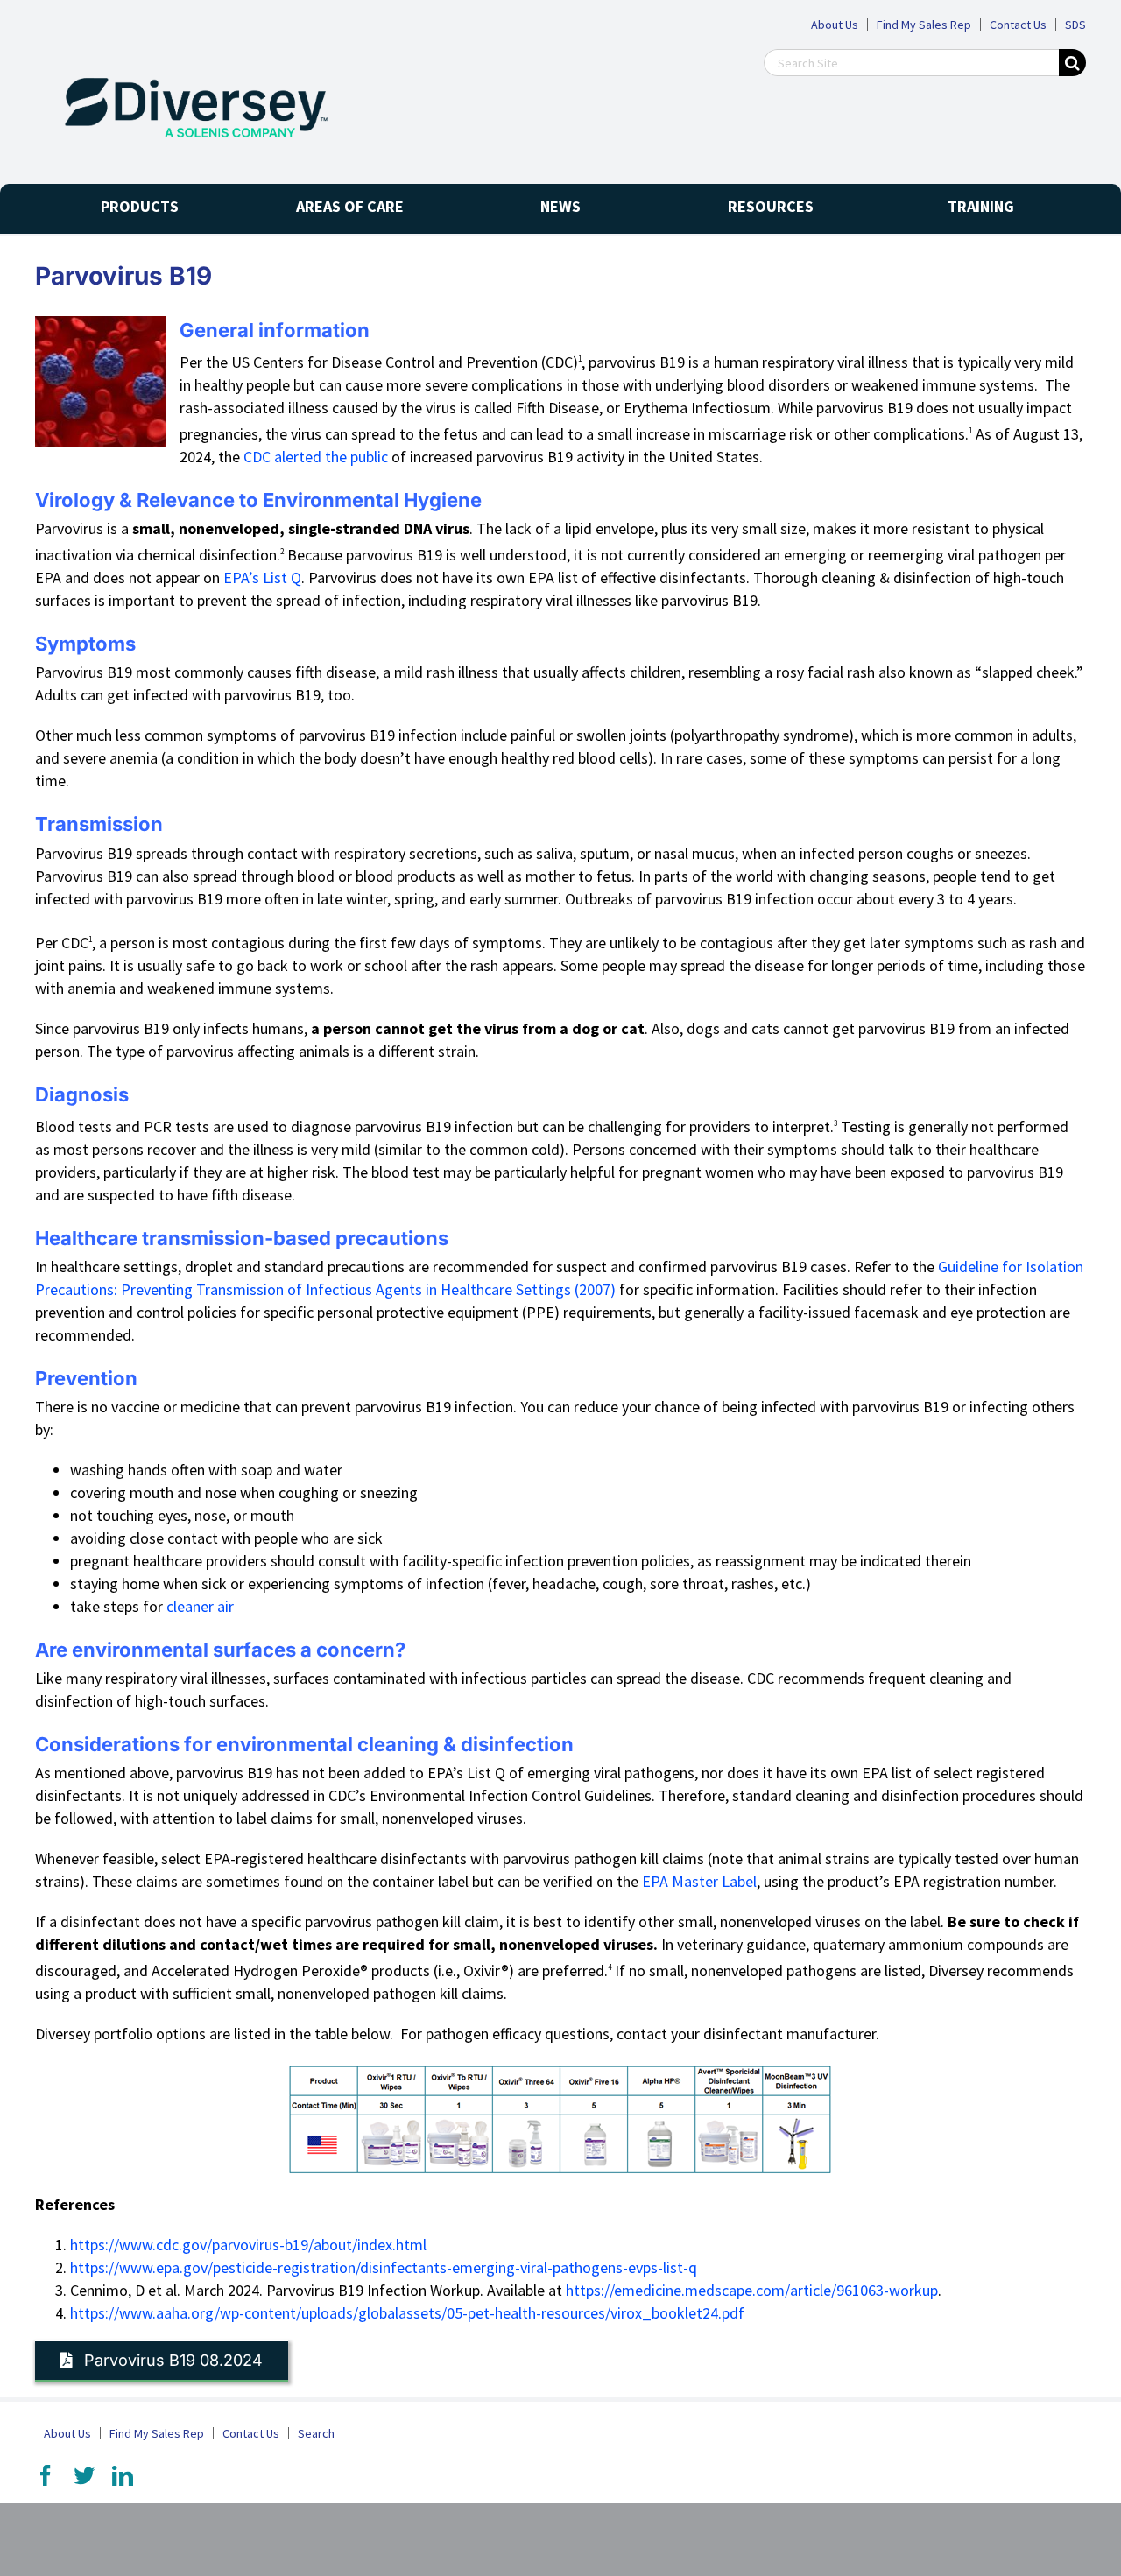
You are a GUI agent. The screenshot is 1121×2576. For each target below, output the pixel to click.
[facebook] (46, 2475)
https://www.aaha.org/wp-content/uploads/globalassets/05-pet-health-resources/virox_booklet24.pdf (407, 2313)
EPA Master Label (699, 1881)
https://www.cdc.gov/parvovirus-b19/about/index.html (248, 2245)
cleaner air (200, 1606)
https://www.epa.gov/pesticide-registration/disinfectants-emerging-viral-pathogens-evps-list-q (384, 2267)
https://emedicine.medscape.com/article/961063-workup (752, 2290)
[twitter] (84, 2475)
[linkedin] (123, 2475)
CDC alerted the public (316, 457)
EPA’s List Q (262, 577)
